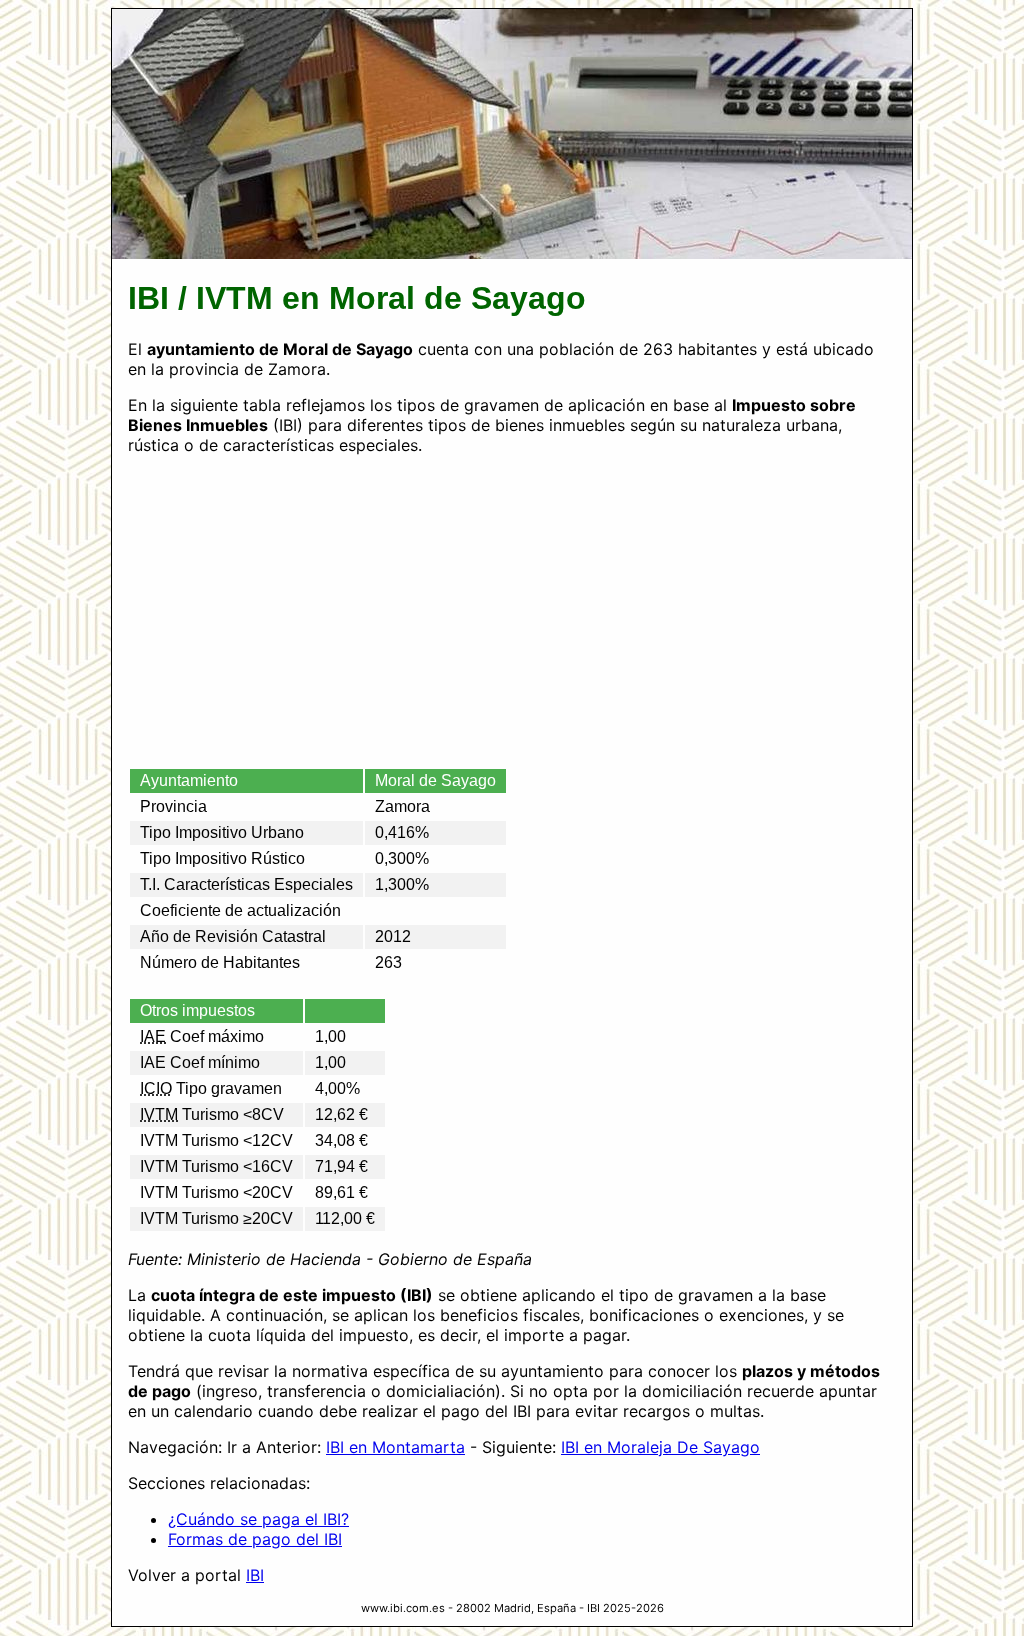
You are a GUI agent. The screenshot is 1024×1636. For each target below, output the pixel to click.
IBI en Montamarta (395, 1447)
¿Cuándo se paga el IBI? (258, 1519)
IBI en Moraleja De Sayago (660, 1447)
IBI (255, 1575)
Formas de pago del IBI (255, 1539)
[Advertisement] (512, 611)
